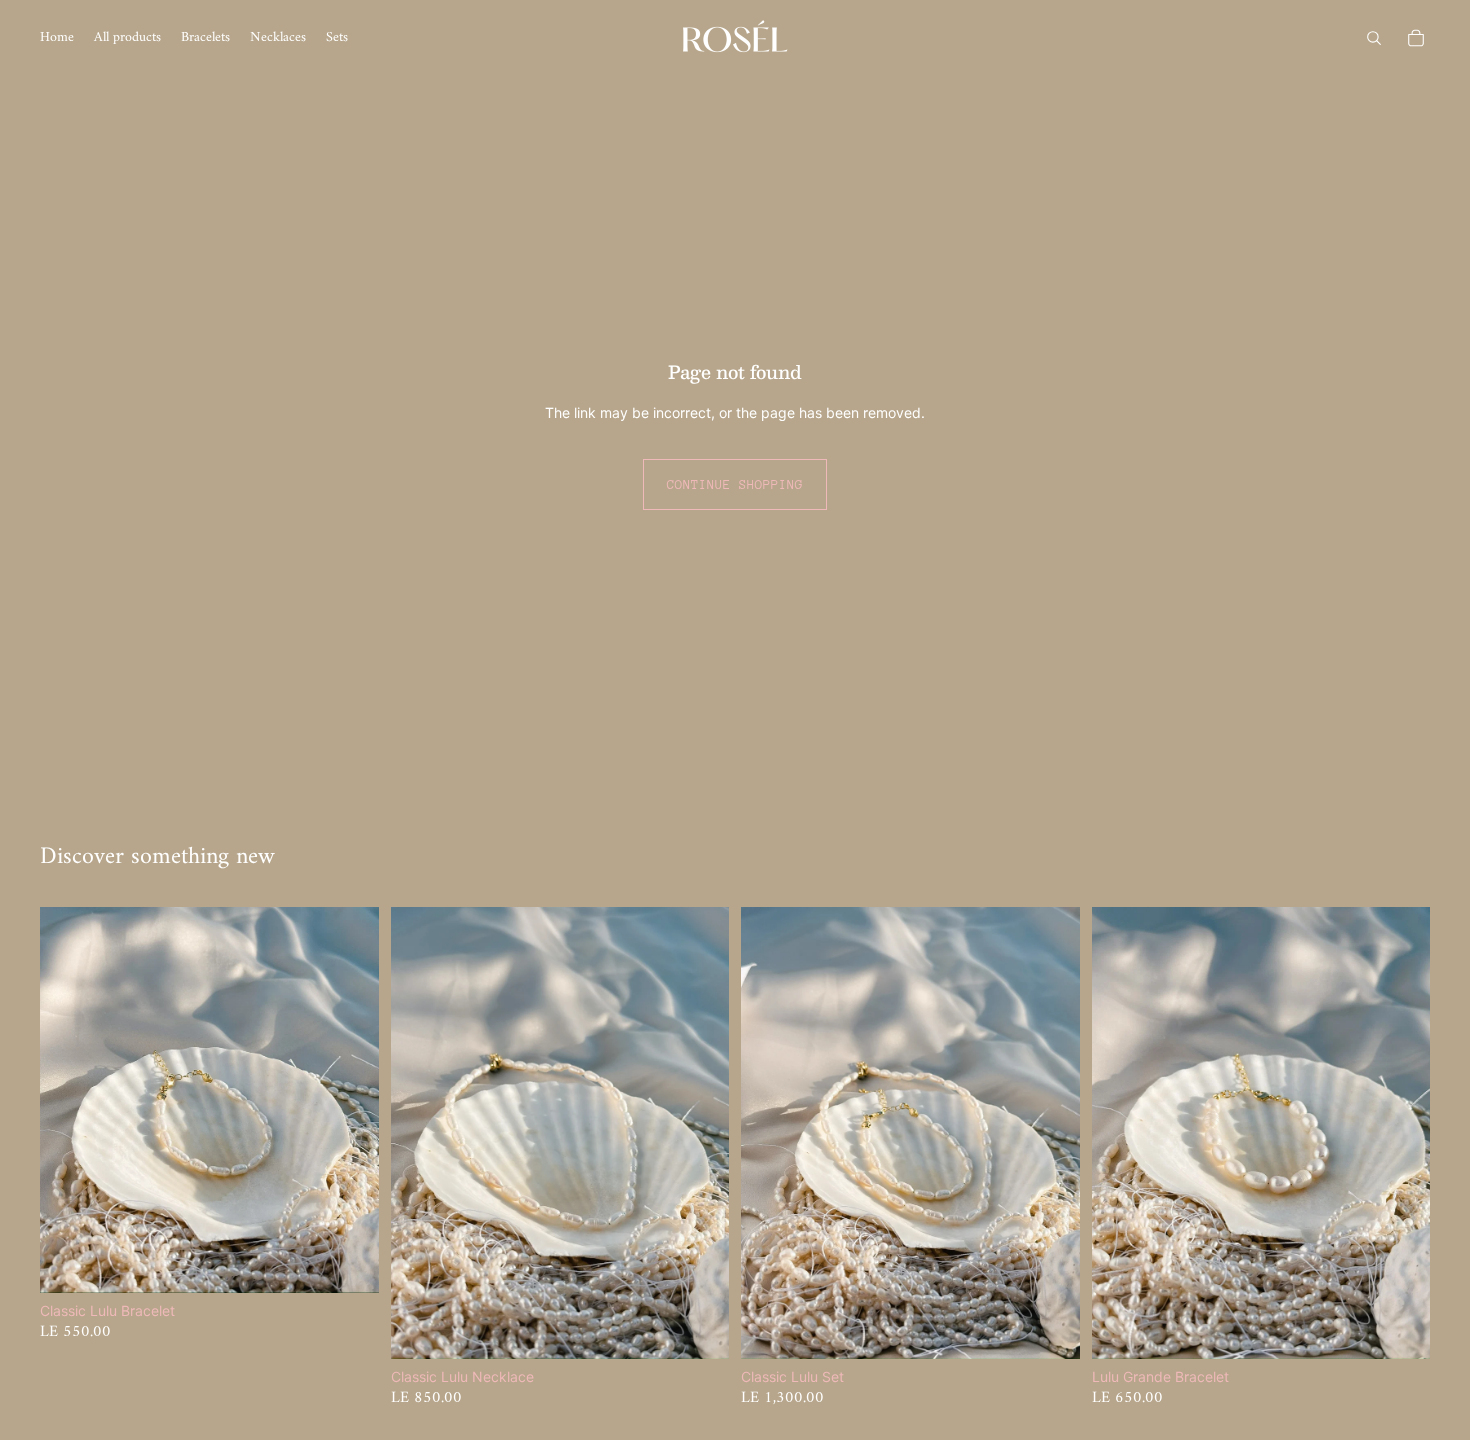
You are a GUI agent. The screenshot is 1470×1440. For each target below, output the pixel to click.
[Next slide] (349, 1100)
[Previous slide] (70, 1100)
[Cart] (1416, 38)
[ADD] (348, 1262)
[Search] (1374, 38)
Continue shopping (735, 484)
